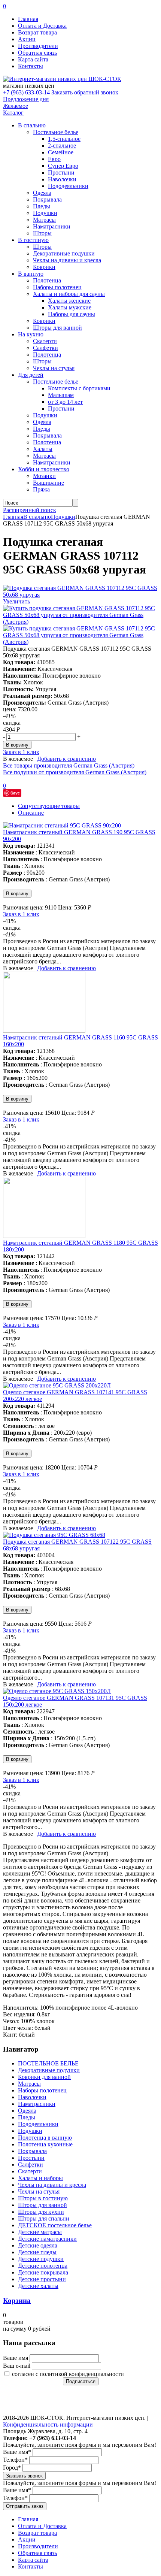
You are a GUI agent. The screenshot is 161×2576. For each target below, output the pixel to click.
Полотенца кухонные (45, 2144)
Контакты (31, 66)
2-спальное (62, 146)
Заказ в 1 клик (21, 752)
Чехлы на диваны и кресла (67, 260)
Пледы (42, 206)
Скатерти (45, 341)
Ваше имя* (17, 2452)
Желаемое (16, 106)
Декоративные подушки (64, 253)
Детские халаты (38, 2286)
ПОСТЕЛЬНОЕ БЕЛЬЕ (48, 2063)
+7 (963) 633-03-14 (26, 92)
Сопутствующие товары (49, 806)
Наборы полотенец (57, 287)
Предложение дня (26, 99)
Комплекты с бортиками (79, 388)
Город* (12, 2468)
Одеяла (42, 193)
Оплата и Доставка (42, 26)
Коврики (44, 267)
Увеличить (16, 601)
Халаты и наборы (40, 2178)
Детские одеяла (38, 2245)
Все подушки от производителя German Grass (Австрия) (75, 772)
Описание (31, 813)
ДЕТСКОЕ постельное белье (55, 2225)
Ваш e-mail (17, 2366)
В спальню (37, 517)
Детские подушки (41, 2259)
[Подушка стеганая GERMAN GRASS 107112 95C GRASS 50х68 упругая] (80, 595)
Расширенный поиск (30, 510)
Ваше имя (16, 2358)
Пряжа (41, 489)
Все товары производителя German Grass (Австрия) (69, 765)
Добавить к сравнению (66, 759)
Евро (54, 159)
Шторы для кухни (41, 2212)
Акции (27, 39)
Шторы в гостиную (43, 2198)
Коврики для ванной (44, 2077)
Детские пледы (37, 2252)
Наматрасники (52, 226)
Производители (38, 46)
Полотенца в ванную (45, 2138)
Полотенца (47, 280)
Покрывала (47, 199)
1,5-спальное (64, 139)
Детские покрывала (43, 2272)
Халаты (43, 449)
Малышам (61, 395)
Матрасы (44, 220)
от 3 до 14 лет (65, 402)
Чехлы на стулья (54, 368)
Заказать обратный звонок (85, 92)
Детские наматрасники (47, 2239)
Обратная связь (37, 53)
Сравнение (21, 2403)
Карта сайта (33, 59)
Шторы (42, 233)
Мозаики (44, 476)
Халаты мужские (70, 307)
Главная (28, 19)
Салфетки (45, 348)
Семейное (61, 152)
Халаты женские (69, 301)
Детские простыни (42, 2279)
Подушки (45, 213)
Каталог (13, 113)
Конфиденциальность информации (48, 2424)
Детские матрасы (40, 2232)
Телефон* (15, 2460)
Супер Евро (63, 166)
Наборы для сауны (72, 314)
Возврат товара (37, 32)
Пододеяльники (68, 186)
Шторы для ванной (57, 328)
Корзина (17, 2300)
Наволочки (62, 179)
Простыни (61, 172)
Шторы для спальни (44, 2218)
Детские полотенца (43, 2266)
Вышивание (48, 483)
